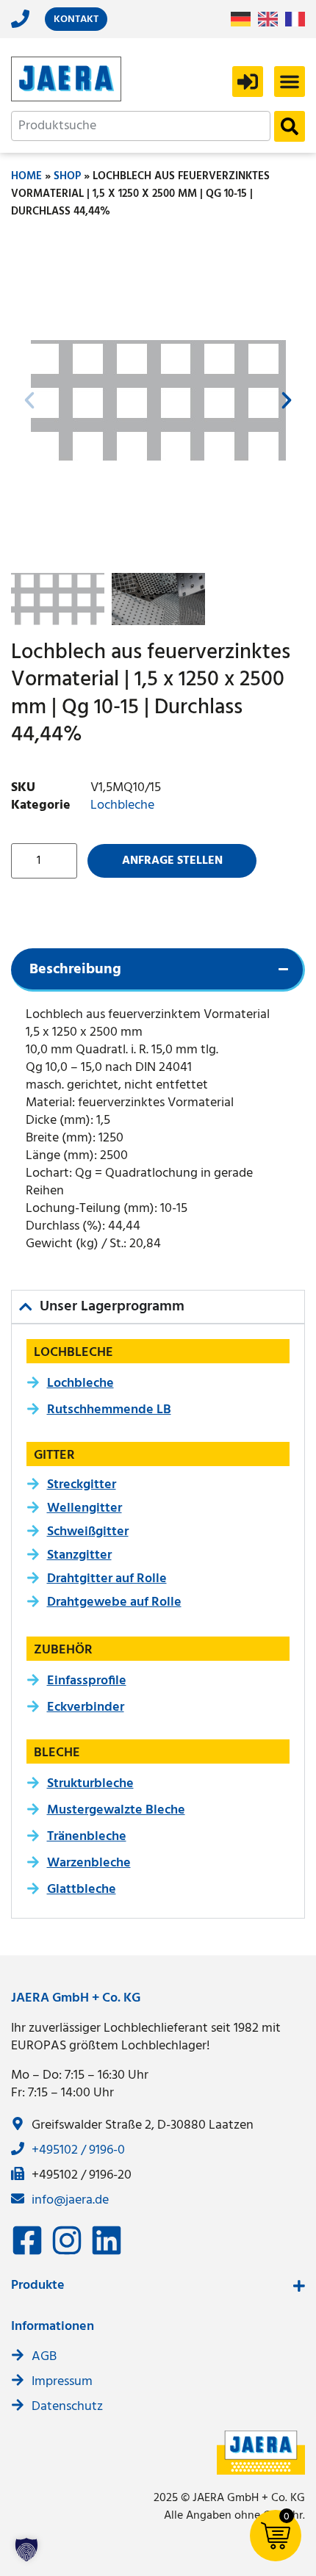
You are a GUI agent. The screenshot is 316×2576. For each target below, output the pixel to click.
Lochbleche (122, 805)
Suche (290, 126)
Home (26, 176)
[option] (272, 19)
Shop (67, 176)
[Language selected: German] (272, 19)
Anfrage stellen (172, 861)
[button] (290, 82)
